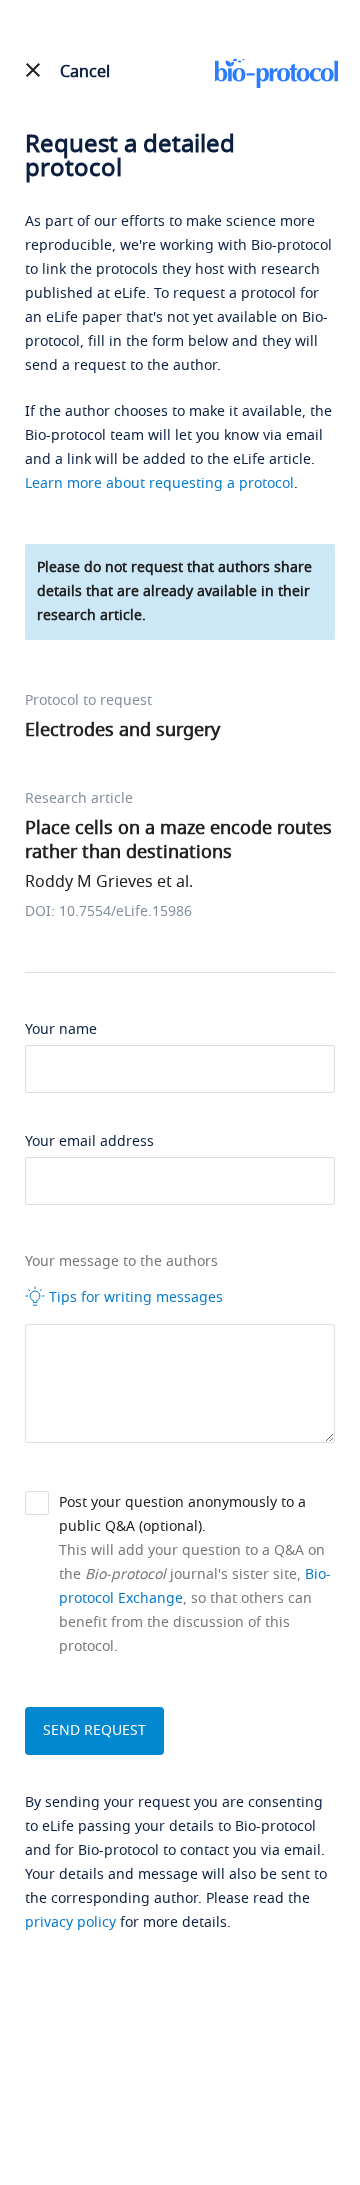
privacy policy (70, 1922)
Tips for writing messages (134, 1297)
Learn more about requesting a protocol (159, 483)
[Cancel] (33, 70)
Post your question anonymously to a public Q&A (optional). (182, 1514)
